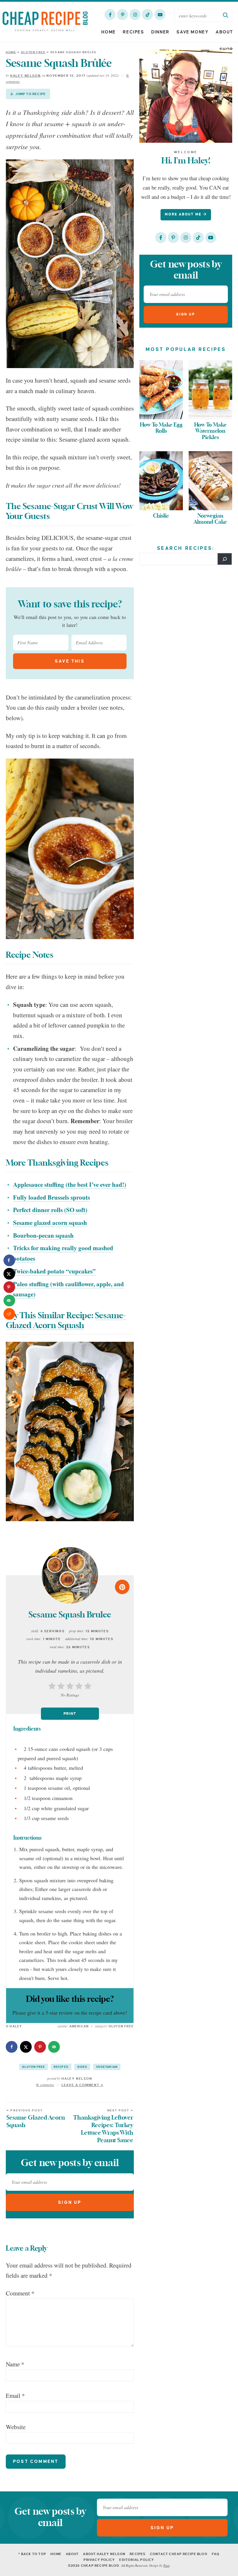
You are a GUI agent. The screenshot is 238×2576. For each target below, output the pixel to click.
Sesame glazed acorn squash (50, 1223)
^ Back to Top (32, 2554)
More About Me (184, 214)
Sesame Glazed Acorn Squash (36, 2119)
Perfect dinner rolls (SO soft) (50, 1210)
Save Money (192, 32)
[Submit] (226, 15)
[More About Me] (186, 96)
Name (15, 2364)
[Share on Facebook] (12, 2047)
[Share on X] (26, 2047)
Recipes (133, 32)
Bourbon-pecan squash (43, 1235)
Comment (20, 2293)
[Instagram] (135, 15)
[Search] (225, 559)
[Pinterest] (122, 15)
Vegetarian (107, 2067)
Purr (166, 2565)
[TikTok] (147, 15)
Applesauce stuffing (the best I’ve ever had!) (70, 1184)
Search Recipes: (186, 548)
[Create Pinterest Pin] (122, 1587)
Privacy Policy (99, 2560)
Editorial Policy (137, 2560)
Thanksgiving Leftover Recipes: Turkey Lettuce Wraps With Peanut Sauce (103, 2126)
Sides (82, 2067)
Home (108, 32)
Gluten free (33, 52)
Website (16, 2427)
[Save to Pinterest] (40, 2047)
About (224, 32)
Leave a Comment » (83, 2085)
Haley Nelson (26, 76)
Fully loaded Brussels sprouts (52, 1197)
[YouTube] (160, 15)
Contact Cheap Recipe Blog (179, 2554)
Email (15, 2395)
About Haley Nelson (104, 2554)
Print (70, 1714)
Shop (226, 49)
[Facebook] (110, 15)
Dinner (160, 32)
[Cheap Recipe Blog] (45, 21)
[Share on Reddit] (9, 1314)
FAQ (216, 2554)
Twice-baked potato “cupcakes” (54, 1271)
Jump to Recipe (30, 94)
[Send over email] (54, 2047)
